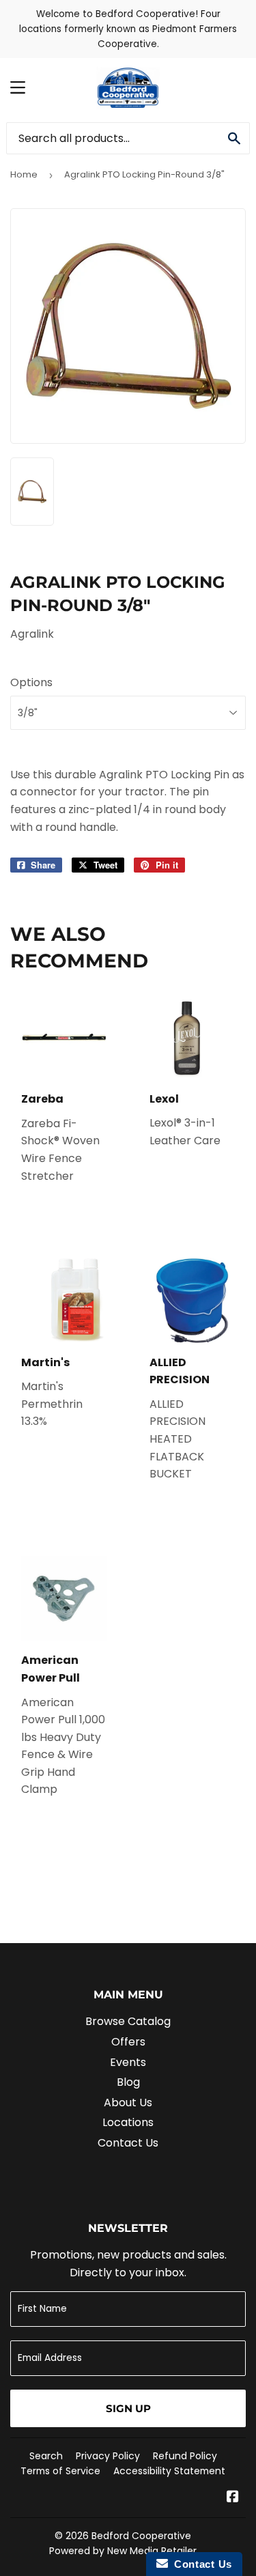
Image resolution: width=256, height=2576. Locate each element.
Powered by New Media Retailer (123, 2551)
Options (31, 682)
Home (24, 174)
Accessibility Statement (169, 2471)
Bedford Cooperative (141, 2536)
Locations (128, 2122)
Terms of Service (60, 2471)
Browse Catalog (128, 2021)
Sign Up (128, 2408)
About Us (128, 2103)
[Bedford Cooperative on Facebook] (233, 2498)
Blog (128, 2082)
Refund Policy (185, 2456)
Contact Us (128, 2143)
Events (128, 2062)
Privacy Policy (108, 2456)
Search (46, 2456)
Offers (128, 2042)
